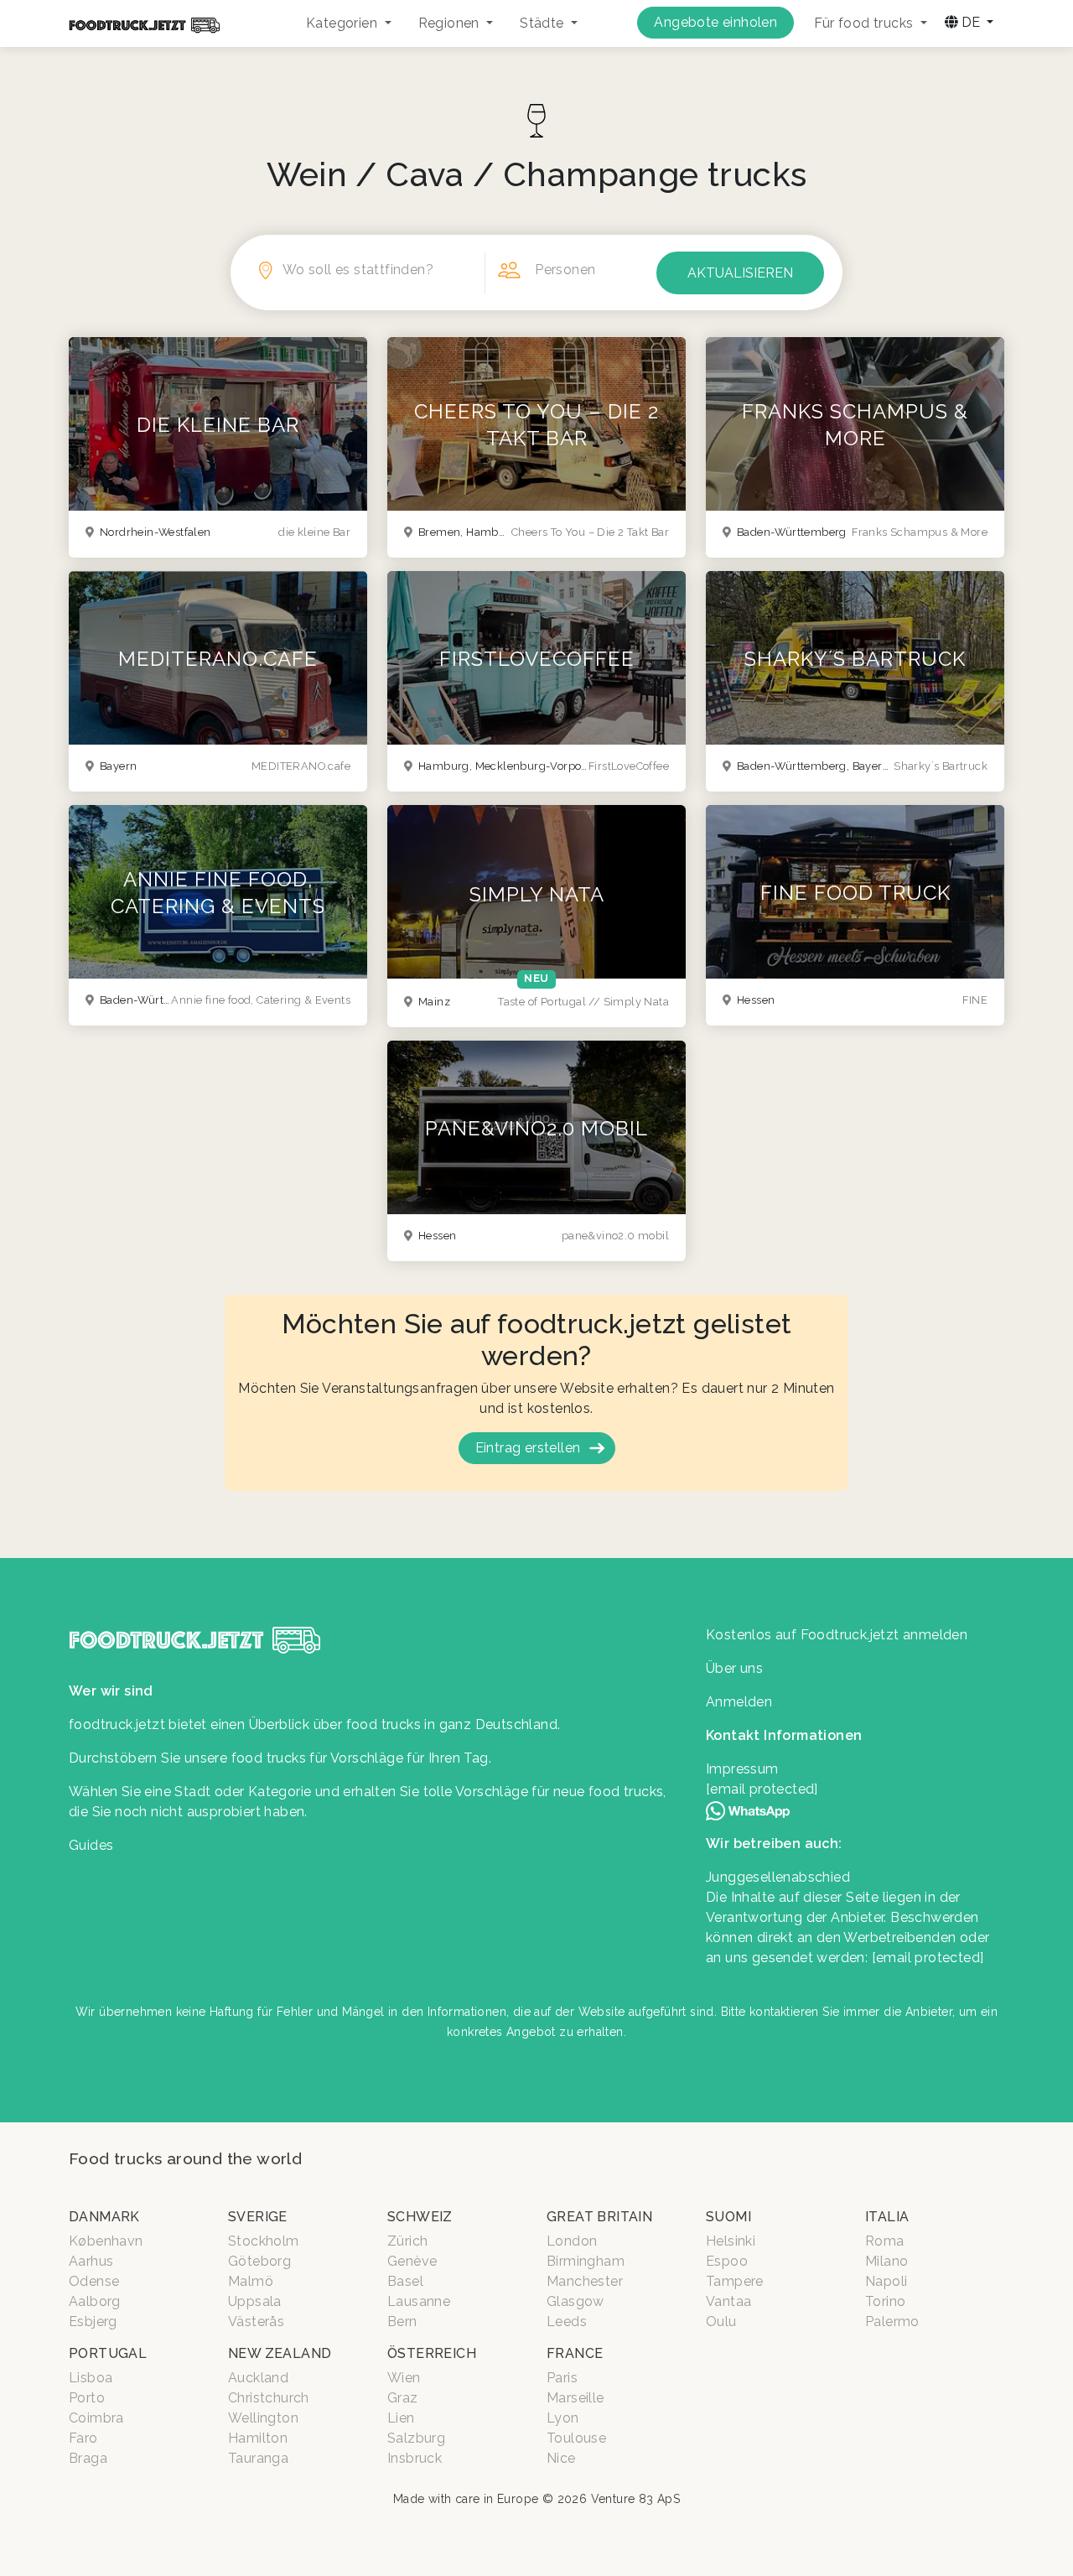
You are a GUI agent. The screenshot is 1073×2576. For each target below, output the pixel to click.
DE (971, 22)
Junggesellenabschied (778, 1877)
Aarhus (91, 2261)
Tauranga (258, 2458)
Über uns (734, 1668)
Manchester (585, 2281)
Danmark (104, 2217)
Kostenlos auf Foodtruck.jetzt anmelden (837, 1635)
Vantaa (728, 2301)
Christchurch (269, 2398)
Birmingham (586, 2261)
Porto (87, 2398)
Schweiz (420, 2217)
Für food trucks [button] (865, 23)
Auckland (258, 2378)
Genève (412, 2261)
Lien (401, 2418)
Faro (83, 2438)
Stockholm (264, 2241)
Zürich (407, 2241)
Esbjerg (93, 2322)
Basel (405, 2281)
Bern (402, 2322)
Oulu (721, 2322)
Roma (885, 2241)
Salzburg (416, 2438)
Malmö (251, 2281)
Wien (404, 2378)
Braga (88, 2458)
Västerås (256, 2322)
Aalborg (95, 2301)
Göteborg (259, 2261)
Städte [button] (544, 23)
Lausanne (419, 2301)
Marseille (575, 2398)
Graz (403, 2398)
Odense (94, 2281)
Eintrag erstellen (528, 1448)
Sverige (258, 2217)
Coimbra (96, 2418)
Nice (561, 2458)
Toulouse (576, 2438)
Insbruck (415, 2458)
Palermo (892, 2322)
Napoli (886, 2281)
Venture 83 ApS (636, 2499)
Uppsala (255, 2301)
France (575, 2353)
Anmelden (739, 1702)
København (106, 2241)
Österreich (432, 2353)
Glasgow (575, 2301)
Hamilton (258, 2438)
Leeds (567, 2322)
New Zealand (280, 2353)
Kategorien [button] (343, 23)
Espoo (727, 2261)
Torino (885, 2301)
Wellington (263, 2418)
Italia (887, 2217)
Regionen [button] (451, 23)
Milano (886, 2261)
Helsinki (731, 2241)
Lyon (563, 2418)
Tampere (735, 2281)
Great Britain (599, 2217)
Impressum (742, 1769)
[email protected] (928, 1958)
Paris (562, 2378)
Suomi (728, 2217)
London (572, 2241)
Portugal (108, 2353)
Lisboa (91, 2378)
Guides (91, 1845)
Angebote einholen (715, 22)
